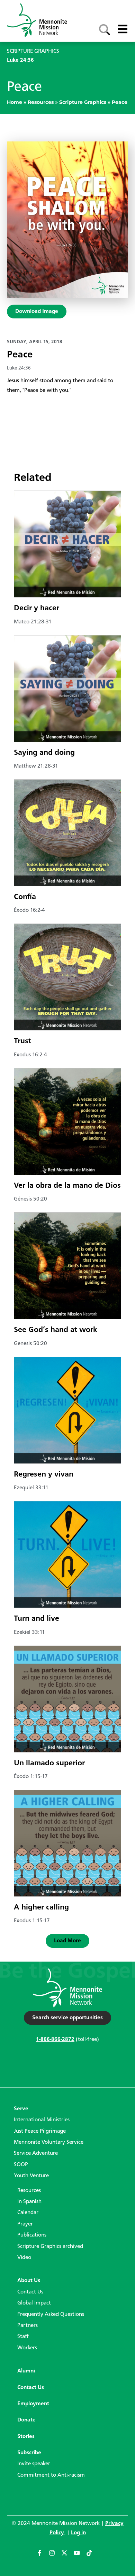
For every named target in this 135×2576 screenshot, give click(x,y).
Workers (27, 2348)
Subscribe (29, 2453)
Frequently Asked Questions (51, 2315)
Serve (21, 2109)
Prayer (25, 2224)
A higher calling (41, 1907)
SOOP (21, 2165)
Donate (26, 2420)
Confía (25, 897)
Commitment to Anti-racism (51, 2475)
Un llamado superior (49, 1763)
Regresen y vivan (44, 1474)
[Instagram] (55, 2556)
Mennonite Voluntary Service (49, 2142)
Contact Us (30, 2292)
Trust (22, 1041)
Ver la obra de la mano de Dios (67, 1186)
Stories (26, 2437)
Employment (33, 2404)
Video (24, 2258)
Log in (78, 2533)
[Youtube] (80, 2556)
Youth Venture (31, 2176)
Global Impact (34, 2303)
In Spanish (29, 2202)
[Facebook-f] (43, 2556)
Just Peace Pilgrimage (40, 2131)
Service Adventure (36, 2153)
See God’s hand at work (56, 1330)
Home (15, 102)
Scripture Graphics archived (50, 2247)
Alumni (26, 2371)
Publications (32, 2235)
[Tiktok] (92, 2556)
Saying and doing (44, 753)
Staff (23, 2337)
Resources (41, 102)
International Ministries (42, 2120)
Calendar (28, 2213)
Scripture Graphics (83, 102)
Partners (28, 2326)
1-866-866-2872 (55, 2040)
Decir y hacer (37, 608)
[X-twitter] (67, 2556)
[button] (67, 1941)
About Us (29, 2281)
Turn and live (37, 1619)
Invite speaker (34, 2464)
